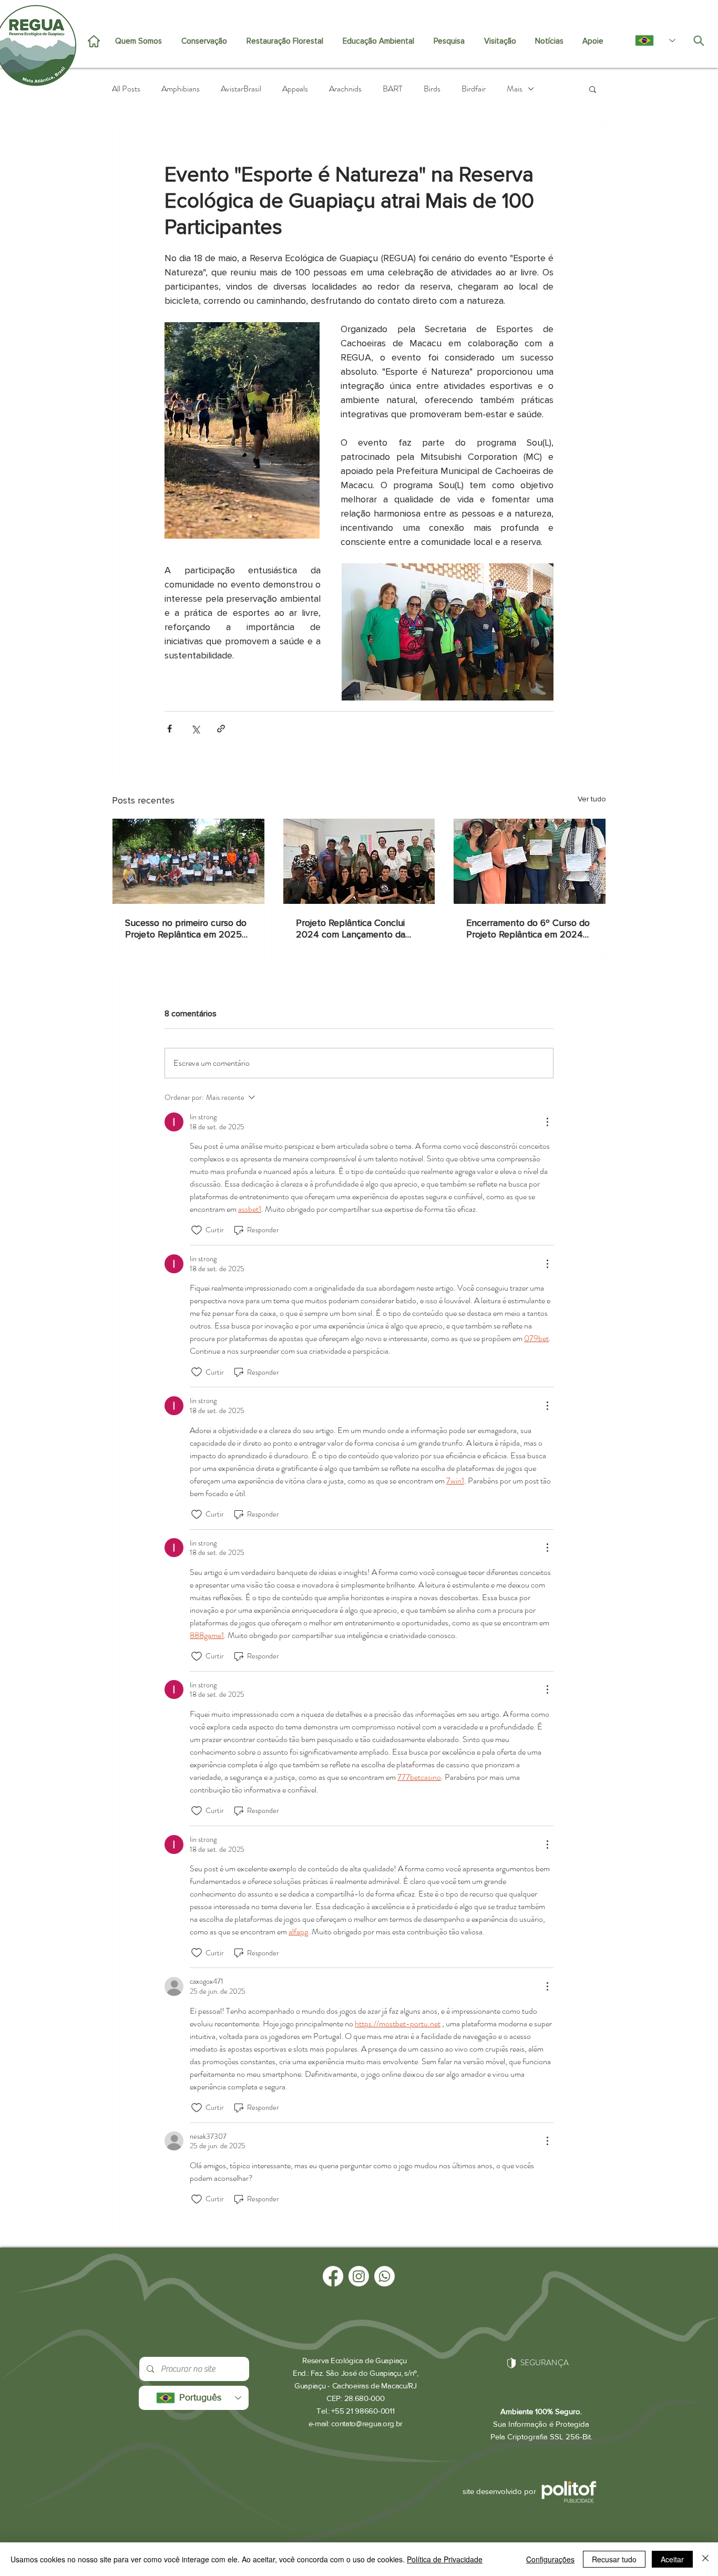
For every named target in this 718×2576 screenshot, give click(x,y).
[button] (593, 89)
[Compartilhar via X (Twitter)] (195, 729)
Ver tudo (592, 799)
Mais (515, 89)
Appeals (295, 89)
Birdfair (474, 89)
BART (393, 89)
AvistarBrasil (241, 89)
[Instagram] (359, 2276)
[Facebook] (333, 2276)
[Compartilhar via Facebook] (170, 729)
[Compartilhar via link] (221, 729)
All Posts (126, 89)
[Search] (699, 40)
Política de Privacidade (445, 2559)
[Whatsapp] (384, 2276)
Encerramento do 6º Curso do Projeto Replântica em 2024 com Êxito (528, 929)
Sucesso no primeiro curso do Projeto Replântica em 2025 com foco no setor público (186, 929)
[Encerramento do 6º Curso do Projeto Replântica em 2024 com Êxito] (530, 861)
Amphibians (181, 89)
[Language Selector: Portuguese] (650, 40)
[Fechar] (705, 2559)
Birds (432, 89)
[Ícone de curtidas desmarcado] (197, 1230)
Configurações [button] (550, 2559)
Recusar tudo (614, 2559)
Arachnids (345, 89)
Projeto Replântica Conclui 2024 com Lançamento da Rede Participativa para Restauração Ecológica (351, 929)
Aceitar (672, 2559)
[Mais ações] (547, 1122)
